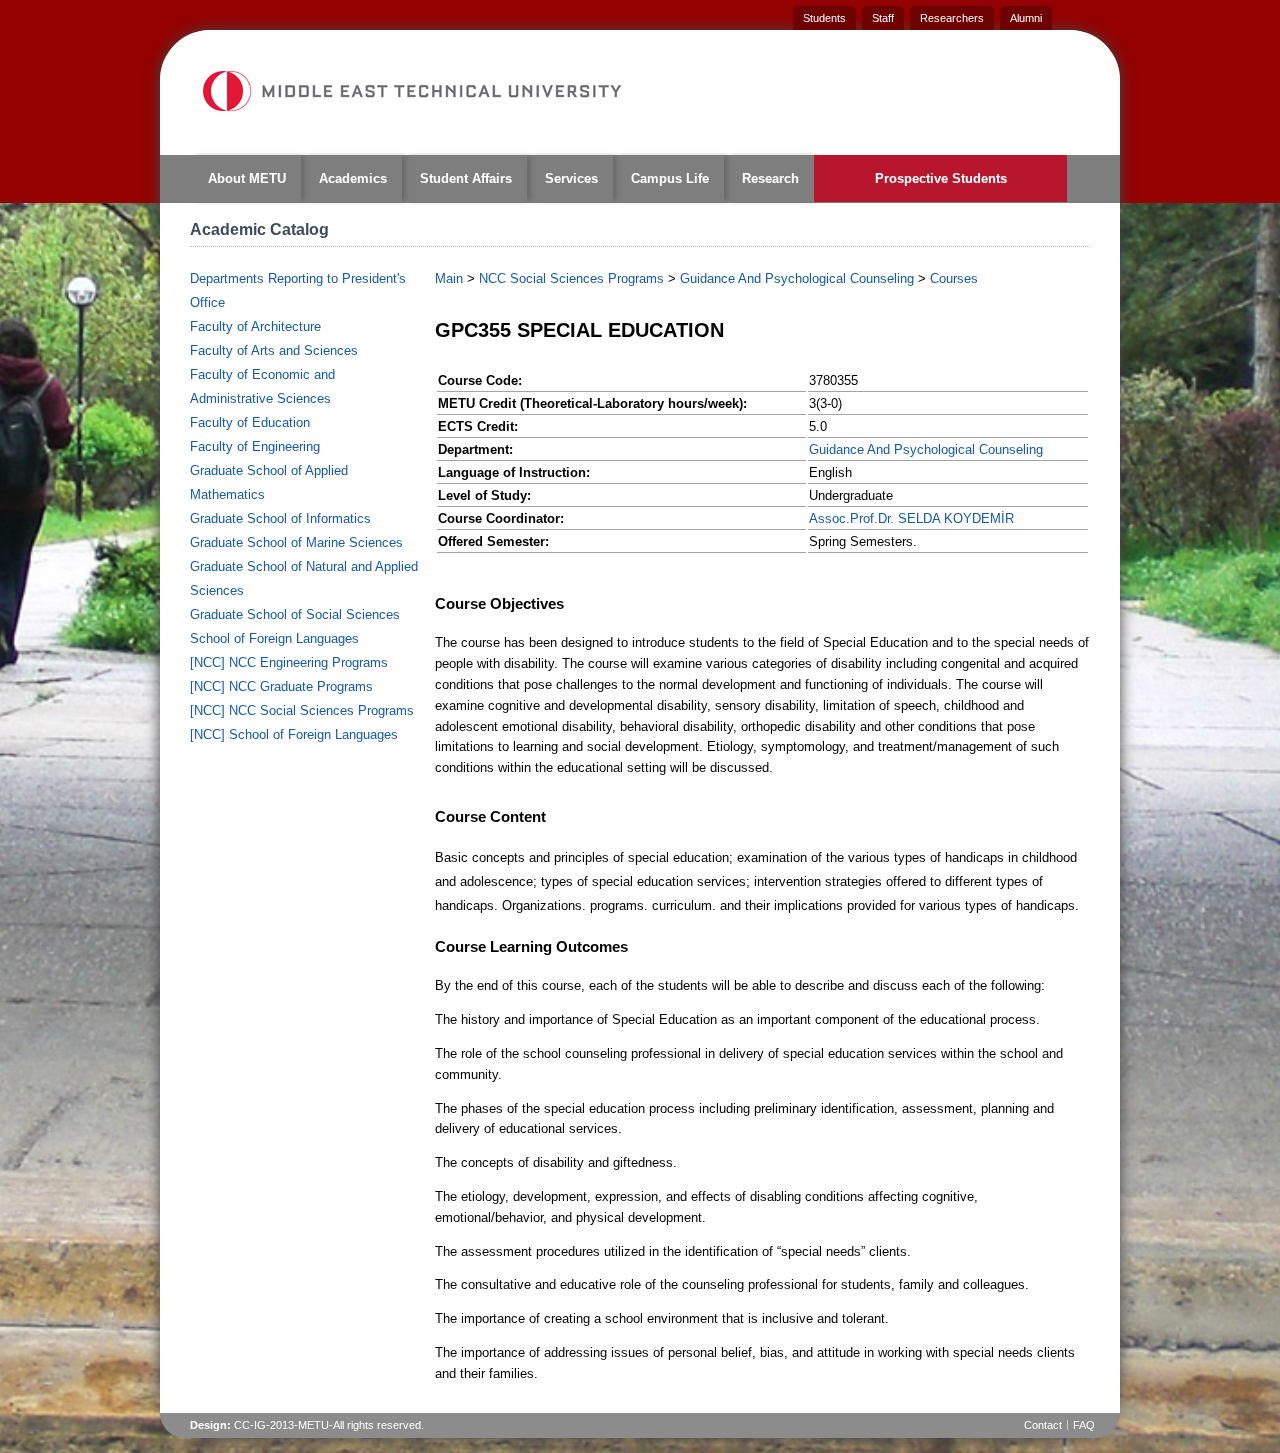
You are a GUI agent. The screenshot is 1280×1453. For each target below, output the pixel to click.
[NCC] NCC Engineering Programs (289, 662)
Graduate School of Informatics (280, 518)
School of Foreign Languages (274, 638)
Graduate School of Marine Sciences (296, 542)
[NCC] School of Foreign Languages (294, 734)
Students (824, 18)
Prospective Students (941, 178)
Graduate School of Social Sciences (295, 614)
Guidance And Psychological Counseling (797, 278)
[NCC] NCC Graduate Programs (281, 686)
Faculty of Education (250, 422)
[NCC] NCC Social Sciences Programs (302, 710)
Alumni (1026, 18)
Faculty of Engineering (255, 446)
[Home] (411, 91)
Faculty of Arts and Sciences (274, 350)
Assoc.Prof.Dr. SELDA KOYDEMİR (911, 518)
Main (449, 278)
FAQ (1084, 1425)
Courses (954, 278)
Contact (1043, 1425)
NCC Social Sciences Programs (571, 278)
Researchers (952, 18)
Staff (883, 18)
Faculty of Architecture (255, 326)
